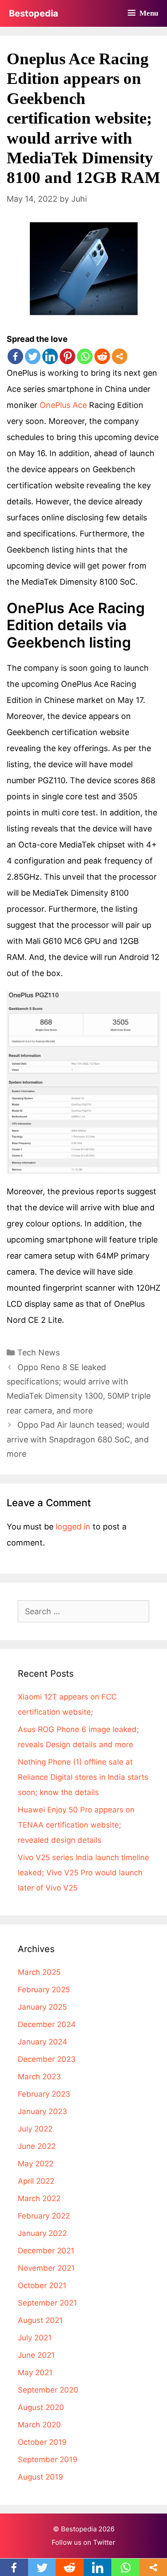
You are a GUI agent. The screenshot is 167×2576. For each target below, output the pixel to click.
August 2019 (41, 2477)
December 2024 (47, 2024)
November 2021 (46, 2268)
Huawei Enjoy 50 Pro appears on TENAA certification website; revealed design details (76, 1825)
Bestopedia (34, 13)
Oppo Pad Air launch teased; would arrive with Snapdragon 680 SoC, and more (78, 1439)
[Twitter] (33, 356)
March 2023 (39, 2077)
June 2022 (37, 2146)
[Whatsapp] (85, 356)
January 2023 (43, 2111)
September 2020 (48, 2390)
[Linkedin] (50, 356)
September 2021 (47, 2303)
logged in (73, 1527)
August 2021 (40, 2320)
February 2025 (44, 1990)
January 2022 (42, 2233)
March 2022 (39, 2198)
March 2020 (39, 2425)
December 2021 (46, 2251)
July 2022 (35, 2129)
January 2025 (42, 2007)
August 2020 (41, 2407)
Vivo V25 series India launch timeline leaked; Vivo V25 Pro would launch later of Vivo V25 (83, 1873)
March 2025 (39, 1972)
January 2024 (43, 2042)
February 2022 (44, 2216)
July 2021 (35, 2338)
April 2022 (36, 2181)
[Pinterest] (67, 356)
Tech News (39, 1352)
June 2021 (36, 2355)
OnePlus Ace (63, 405)
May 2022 (36, 2164)
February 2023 (44, 2094)
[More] (120, 356)
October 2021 (42, 2285)
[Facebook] (15, 356)
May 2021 (35, 2372)
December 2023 (47, 2059)
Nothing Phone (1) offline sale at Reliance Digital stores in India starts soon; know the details (83, 1777)
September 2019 (48, 2460)
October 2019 (42, 2442)
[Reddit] (102, 356)
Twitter (104, 2542)
